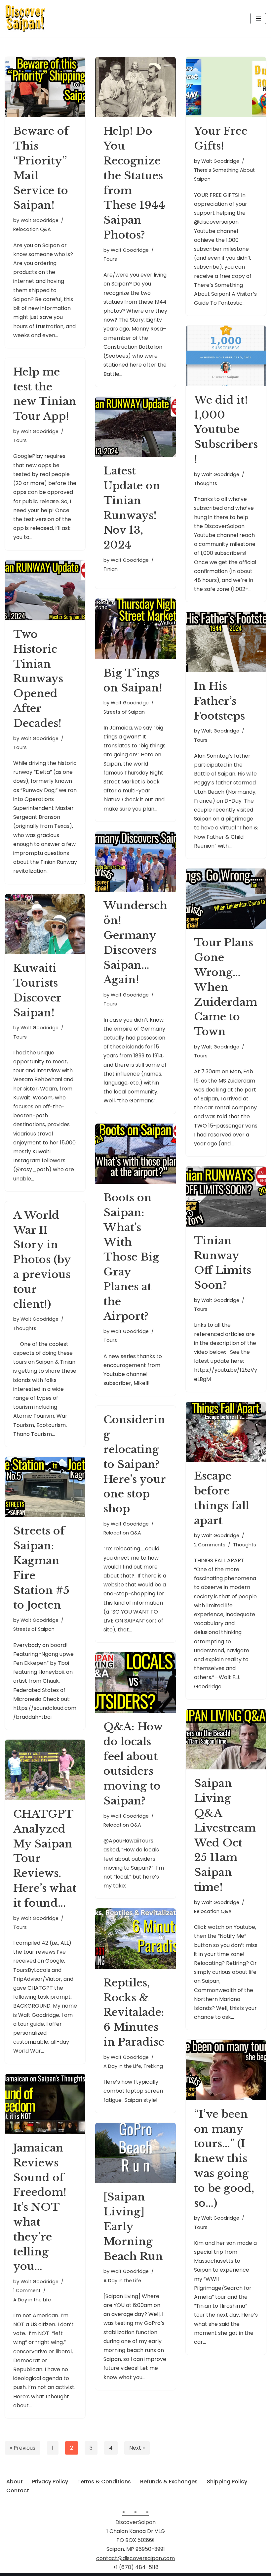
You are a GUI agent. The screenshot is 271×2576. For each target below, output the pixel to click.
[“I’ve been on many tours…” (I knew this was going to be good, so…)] (226, 2070)
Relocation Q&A (32, 229)
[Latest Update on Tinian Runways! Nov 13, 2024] (135, 427)
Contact (18, 2490)
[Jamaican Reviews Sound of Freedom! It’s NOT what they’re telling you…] (45, 2104)
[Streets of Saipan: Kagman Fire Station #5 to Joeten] (45, 1487)
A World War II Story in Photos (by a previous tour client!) (42, 1260)
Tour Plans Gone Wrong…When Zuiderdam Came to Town (226, 987)
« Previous (23, 2448)
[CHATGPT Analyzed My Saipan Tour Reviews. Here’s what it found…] (45, 1770)
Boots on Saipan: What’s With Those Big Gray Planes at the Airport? (131, 1257)
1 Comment (27, 2290)
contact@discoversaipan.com (135, 2558)
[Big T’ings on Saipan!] (135, 629)
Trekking (153, 2066)
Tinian (111, 569)
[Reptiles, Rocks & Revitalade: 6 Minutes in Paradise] (135, 1938)
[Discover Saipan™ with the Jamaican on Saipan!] (25, 19)
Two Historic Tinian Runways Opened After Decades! (38, 679)
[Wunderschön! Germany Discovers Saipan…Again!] (135, 862)
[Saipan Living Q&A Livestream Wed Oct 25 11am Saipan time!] (226, 1739)
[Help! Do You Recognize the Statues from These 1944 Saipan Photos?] (135, 87)
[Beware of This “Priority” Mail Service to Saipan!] (45, 87)
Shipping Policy (227, 2482)
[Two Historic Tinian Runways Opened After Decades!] (45, 590)
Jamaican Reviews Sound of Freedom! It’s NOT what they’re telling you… (40, 2207)
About (15, 2482)
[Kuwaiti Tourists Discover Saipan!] (45, 924)
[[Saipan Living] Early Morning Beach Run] (135, 2153)
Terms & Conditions (104, 2482)
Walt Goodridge (39, 220)
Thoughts (206, 483)
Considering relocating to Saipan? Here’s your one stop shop (135, 1464)
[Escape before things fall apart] (226, 1432)
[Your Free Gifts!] (226, 87)
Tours (110, 259)
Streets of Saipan (124, 712)
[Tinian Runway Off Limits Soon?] (226, 1196)
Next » (137, 2448)
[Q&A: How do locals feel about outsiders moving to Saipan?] (135, 1682)
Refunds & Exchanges (169, 2482)
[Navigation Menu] (258, 19)
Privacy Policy (50, 2482)
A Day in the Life (122, 2066)
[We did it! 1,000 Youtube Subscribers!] (226, 356)
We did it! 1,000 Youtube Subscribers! (226, 430)
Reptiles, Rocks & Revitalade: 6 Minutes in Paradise (134, 2012)
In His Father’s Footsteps (219, 701)
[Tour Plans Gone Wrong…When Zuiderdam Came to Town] (226, 899)
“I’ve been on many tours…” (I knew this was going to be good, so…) (224, 2159)
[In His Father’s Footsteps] (226, 642)
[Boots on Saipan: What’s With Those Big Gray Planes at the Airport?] (135, 1154)
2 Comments (210, 1545)
